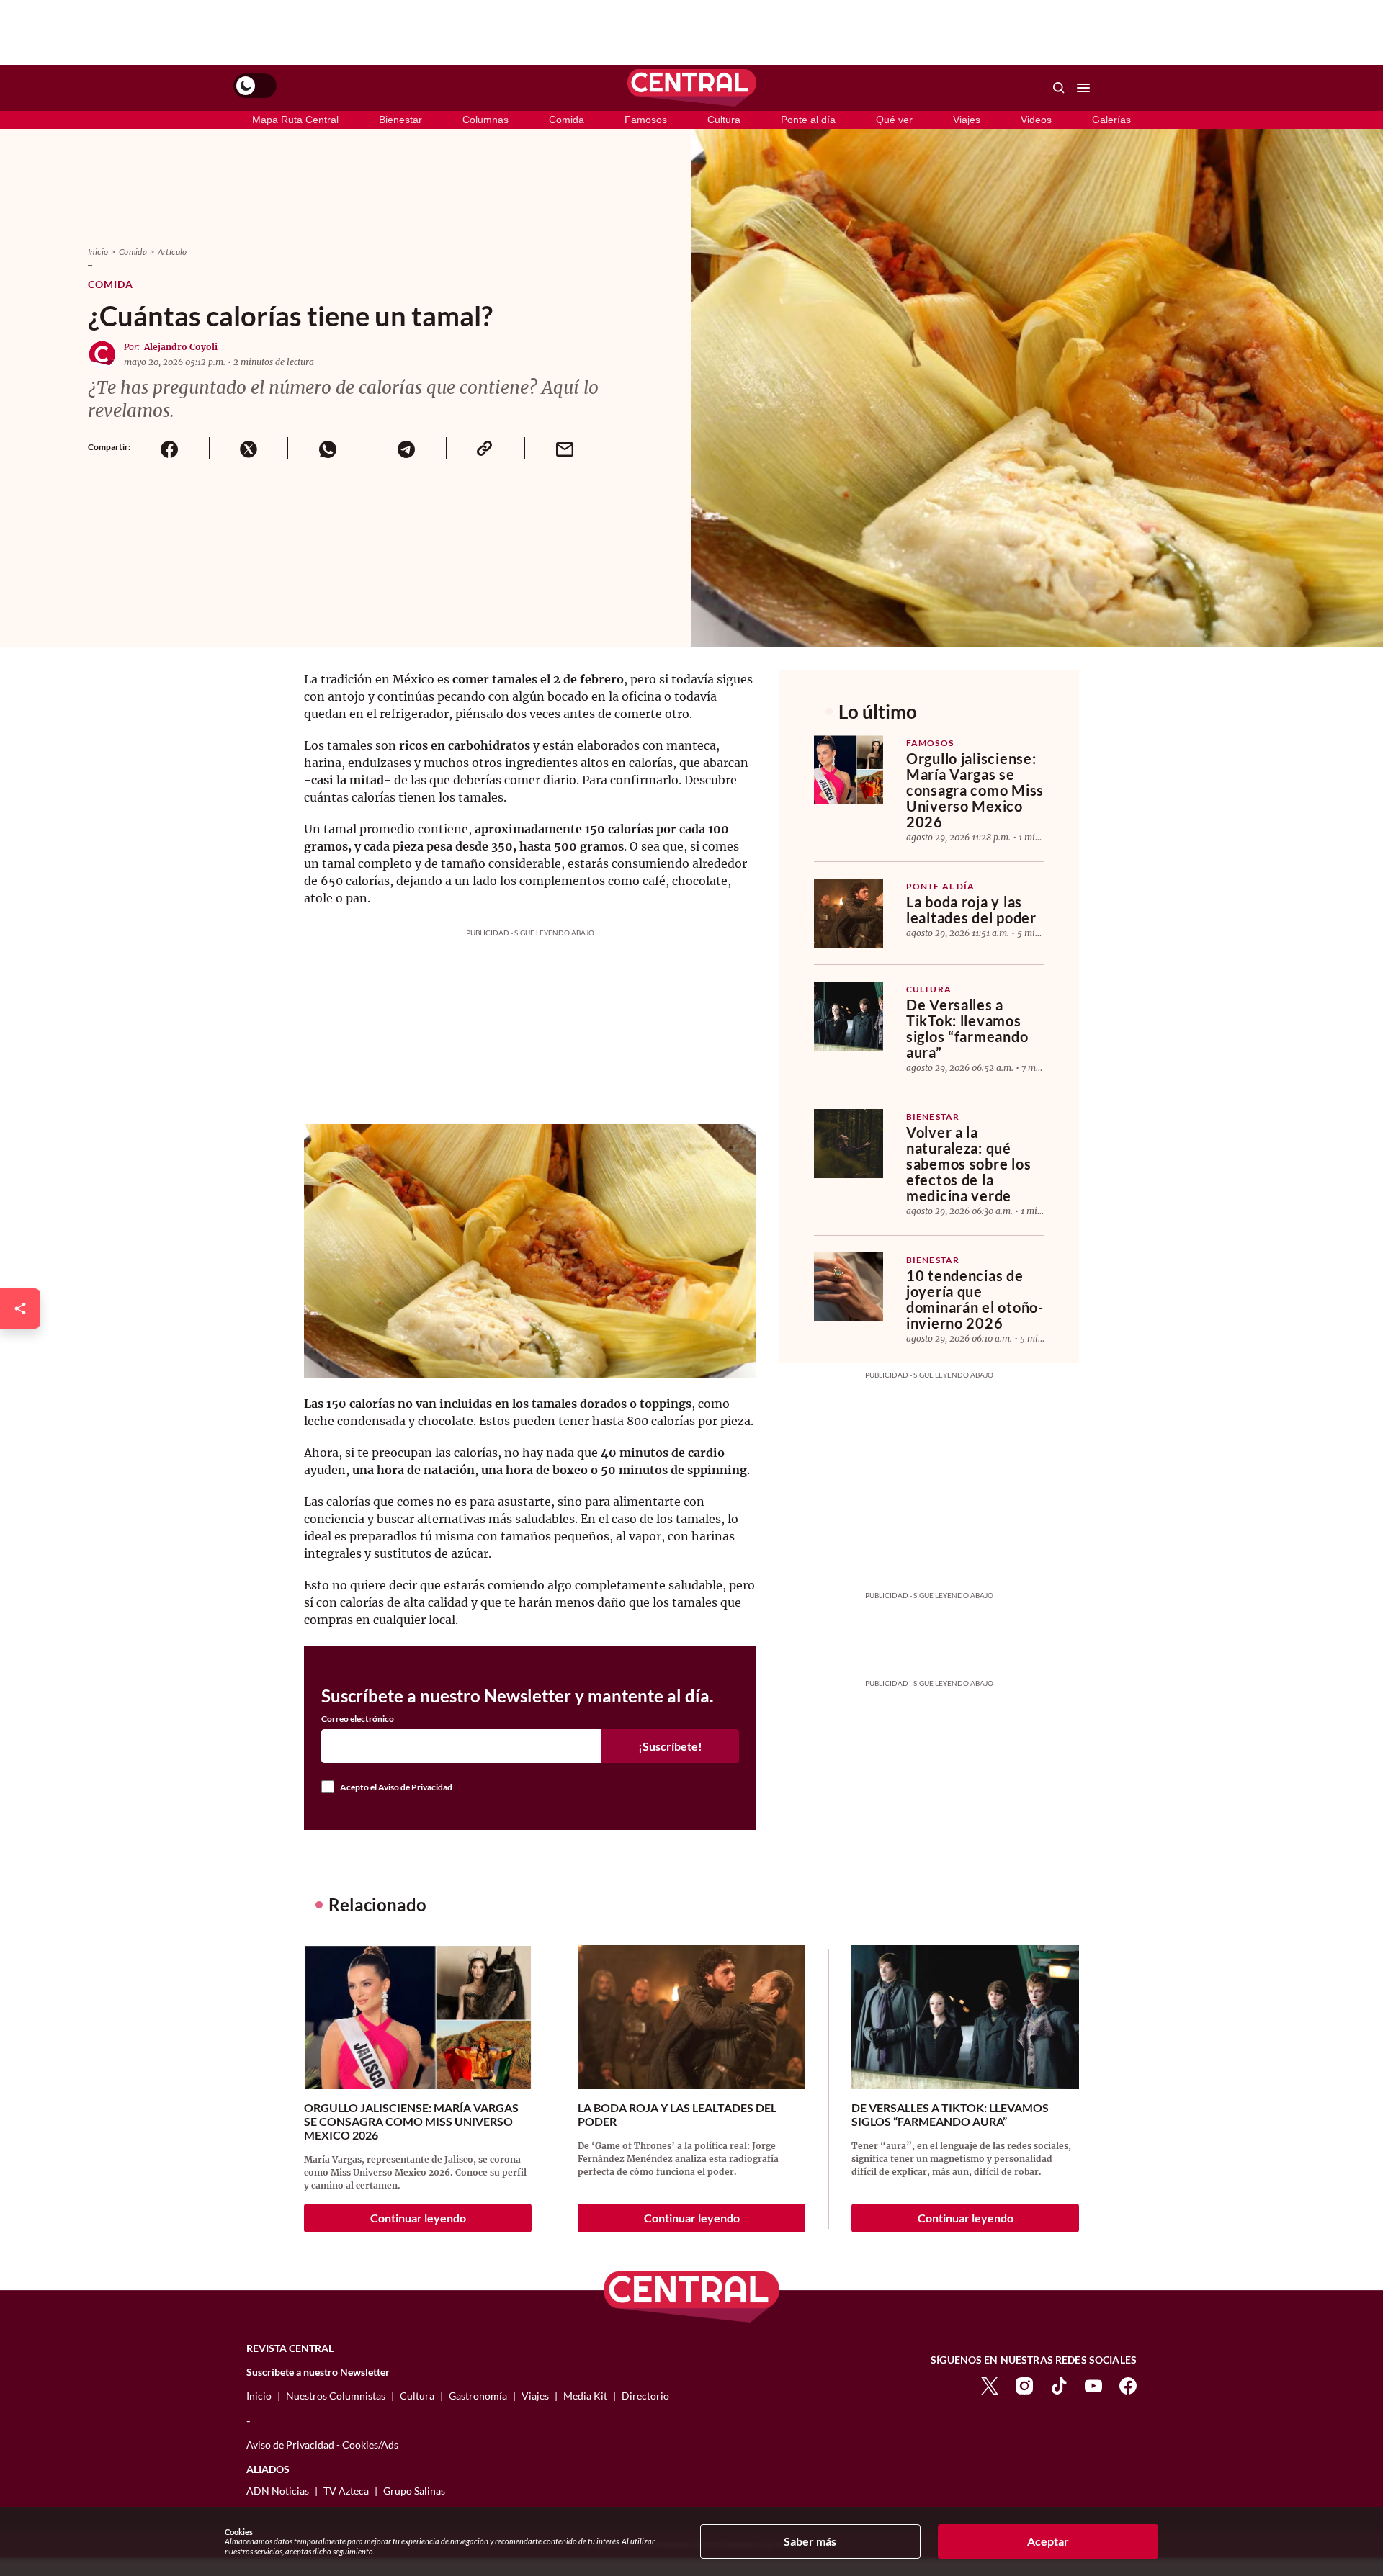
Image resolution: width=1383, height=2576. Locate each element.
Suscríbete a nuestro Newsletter (318, 2372)
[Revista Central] (692, 88)
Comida (567, 120)
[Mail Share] (564, 448)
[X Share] (249, 448)
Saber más (810, 2541)
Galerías (1111, 120)
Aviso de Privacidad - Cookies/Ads (322, 2445)
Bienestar (400, 120)
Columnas (485, 120)
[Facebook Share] (170, 448)
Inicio (98, 252)
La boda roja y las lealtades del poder (971, 910)
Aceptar (1048, 2541)
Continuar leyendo (418, 2218)
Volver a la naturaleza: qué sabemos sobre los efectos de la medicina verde (968, 1164)
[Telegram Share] (406, 448)
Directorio (645, 2396)
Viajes (967, 120)
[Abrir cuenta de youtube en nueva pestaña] (1093, 2384)
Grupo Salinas (414, 2491)
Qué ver (894, 120)
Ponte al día (808, 120)
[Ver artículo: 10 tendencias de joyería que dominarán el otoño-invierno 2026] (849, 1287)
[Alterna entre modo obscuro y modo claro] (255, 86)
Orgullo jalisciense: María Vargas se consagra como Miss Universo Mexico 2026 (975, 790)
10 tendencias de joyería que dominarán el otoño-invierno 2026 (975, 1299)
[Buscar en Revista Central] (1059, 88)
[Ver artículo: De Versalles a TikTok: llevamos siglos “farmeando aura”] (849, 1016)
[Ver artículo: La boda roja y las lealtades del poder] (849, 913)
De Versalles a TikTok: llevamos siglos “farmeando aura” (967, 1028)
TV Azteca (346, 2491)
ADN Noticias (278, 2491)
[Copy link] (485, 448)
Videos (1036, 120)
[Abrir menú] (1083, 88)
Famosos (646, 120)
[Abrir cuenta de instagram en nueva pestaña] (1024, 2384)
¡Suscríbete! (670, 1746)
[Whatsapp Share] (327, 448)
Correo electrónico (358, 1719)
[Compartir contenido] (20, 1309)
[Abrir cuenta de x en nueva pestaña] (990, 2384)
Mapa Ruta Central (295, 120)
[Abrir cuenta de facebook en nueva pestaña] (1128, 2384)
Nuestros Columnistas (336, 2396)
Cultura (724, 120)
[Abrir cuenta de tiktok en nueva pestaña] (1059, 2384)
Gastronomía (478, 2396)
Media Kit (585, 2396)
